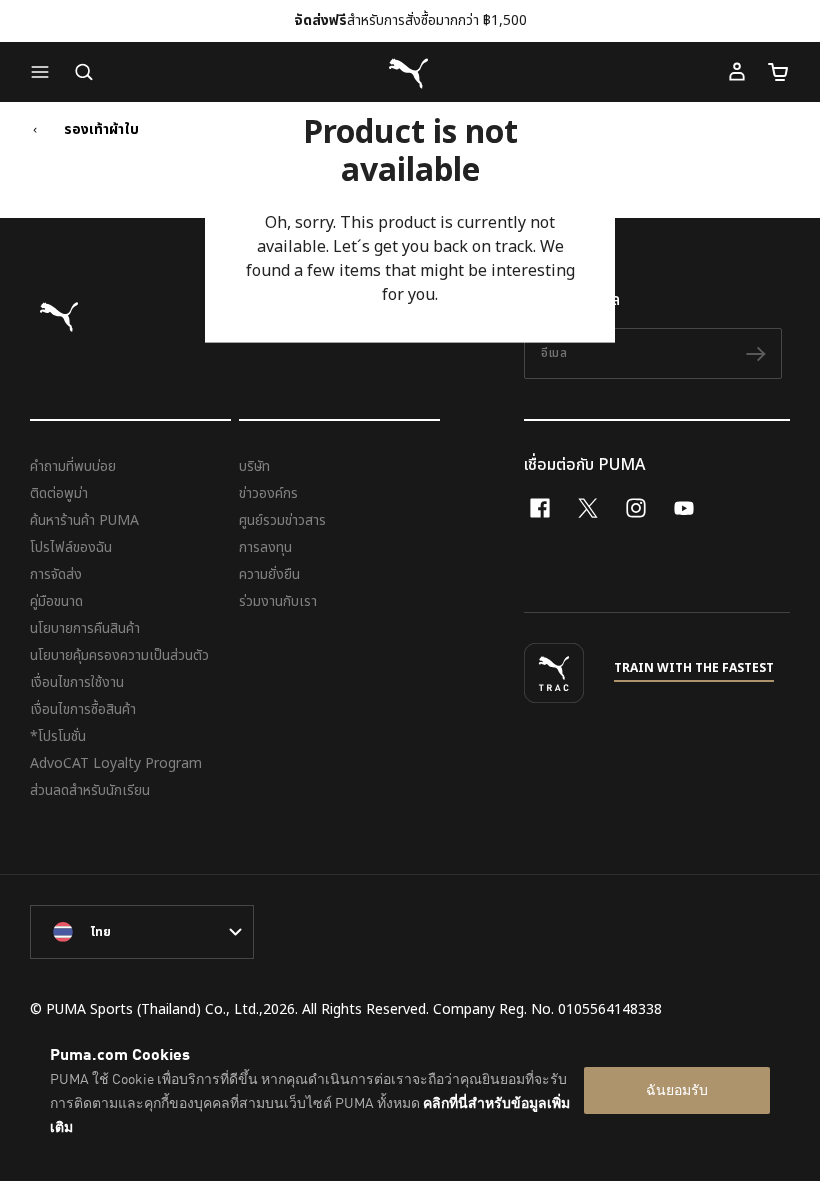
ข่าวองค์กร (268, 493)
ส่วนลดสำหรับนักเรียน (90, 790)
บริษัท (254, 466)
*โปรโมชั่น (58, 736)
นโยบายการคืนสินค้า (85, 628)
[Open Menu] (45, 72)
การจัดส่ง (56, 574)
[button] (45, 72)
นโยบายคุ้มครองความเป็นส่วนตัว (119, 655)
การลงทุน (265, 547)
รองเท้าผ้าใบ (101, 130)
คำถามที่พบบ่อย (73, 466)
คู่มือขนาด (56, 601)
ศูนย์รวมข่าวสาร (282, 520)
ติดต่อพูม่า (59, 493)
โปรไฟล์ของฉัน (71, 547)
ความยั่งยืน (269, 574)
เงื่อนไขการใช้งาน (77, 682)
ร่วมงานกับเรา (278, 601)
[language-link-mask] (142, 932)
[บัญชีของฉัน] (737, 72)
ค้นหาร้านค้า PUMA (84, 520)
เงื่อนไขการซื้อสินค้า (83, 709)
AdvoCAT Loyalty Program (116, 763)
